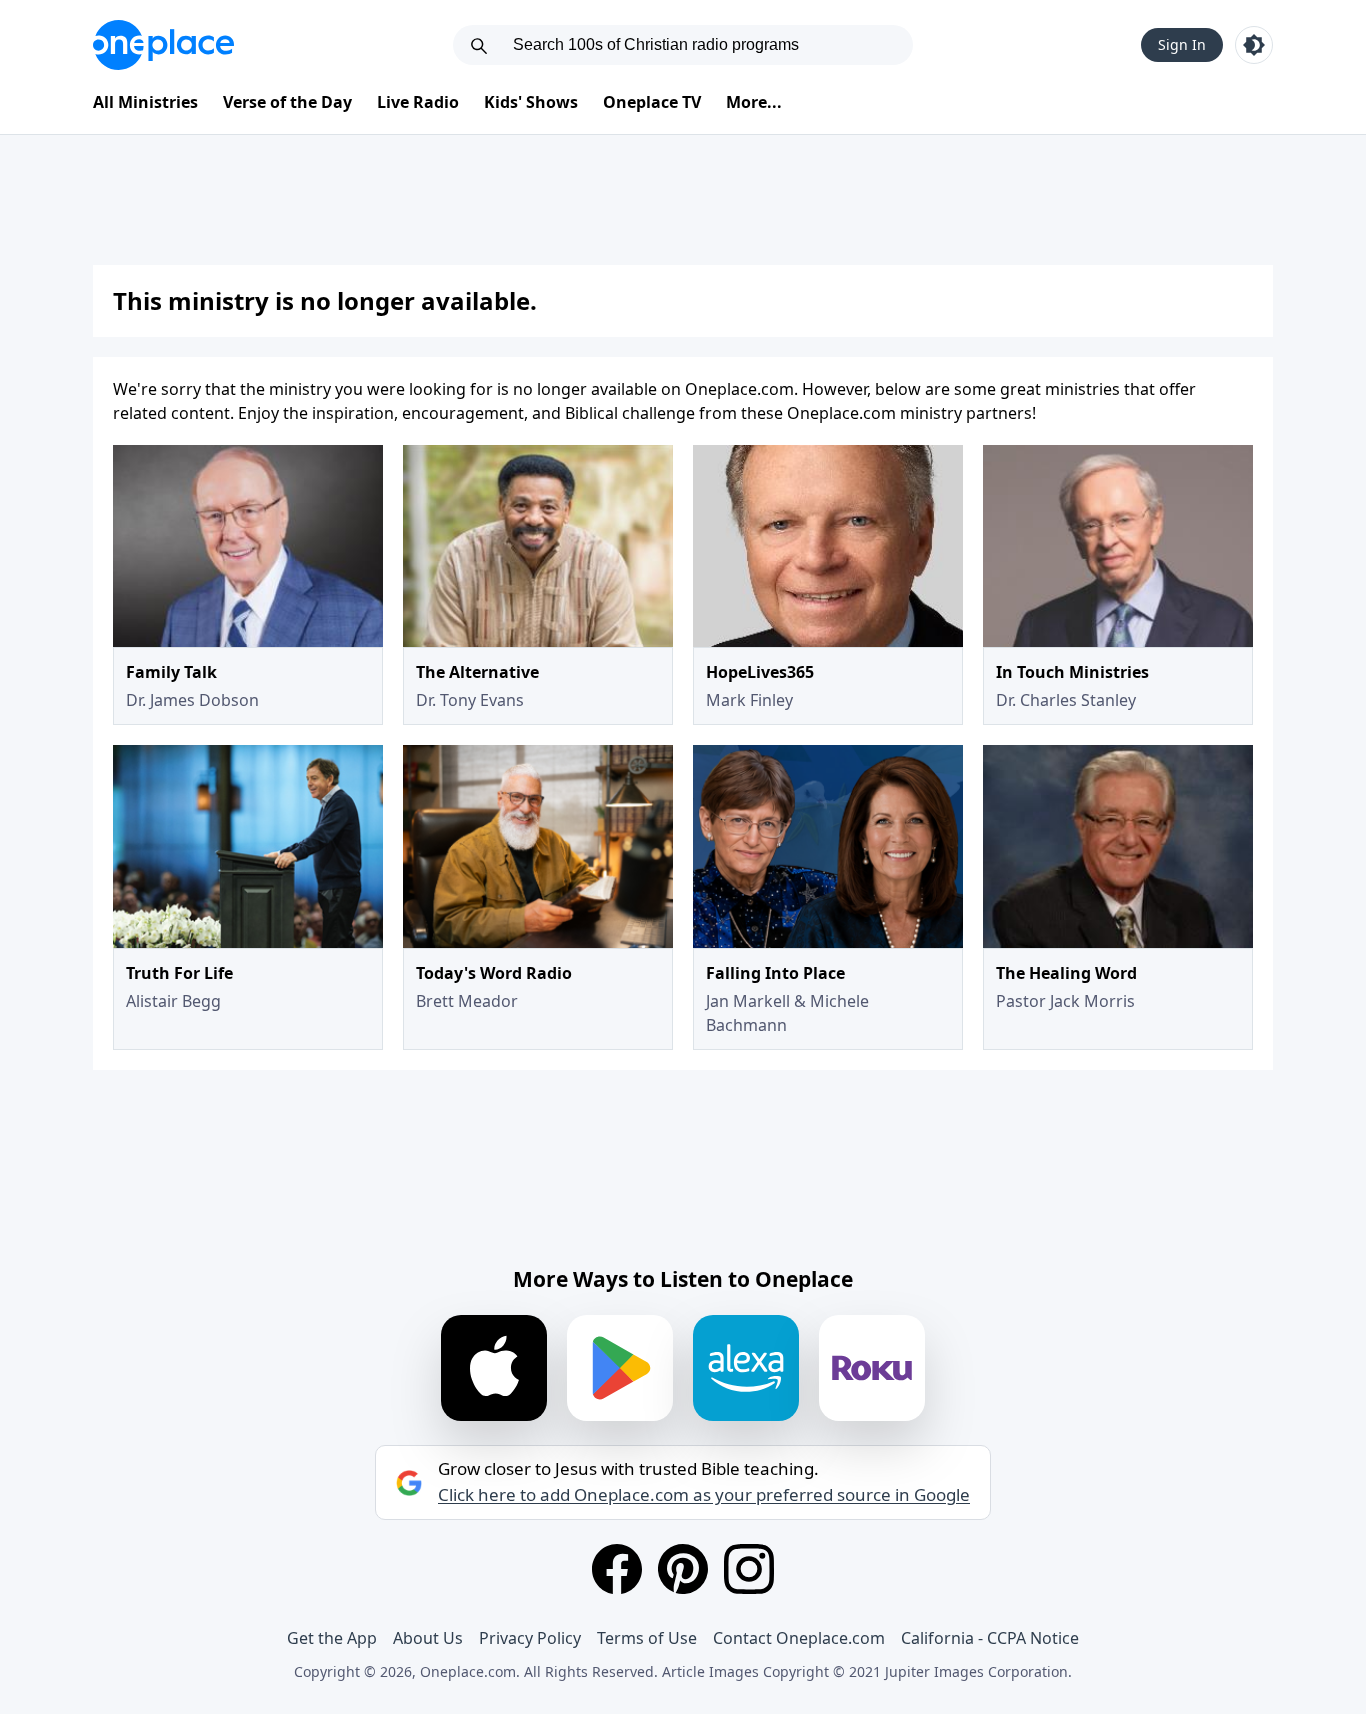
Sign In (1182, 44)
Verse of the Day (287, 102)
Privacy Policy (530, 1638)
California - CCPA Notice (990, 1638)
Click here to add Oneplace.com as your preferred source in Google (704, 1495)
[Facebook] (617, 1569)
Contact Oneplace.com (799, 1638)
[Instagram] (749, 1569)
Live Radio (418, 102)
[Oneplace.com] (163, 45)
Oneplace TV (652, 102)
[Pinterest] (683, 1569)
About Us (428, 1638)
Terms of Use (647, 1638)
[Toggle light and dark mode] (1254, 45)
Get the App (332, 1638)
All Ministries (145, 102)
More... (754, 102)
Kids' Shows (531, 102)
